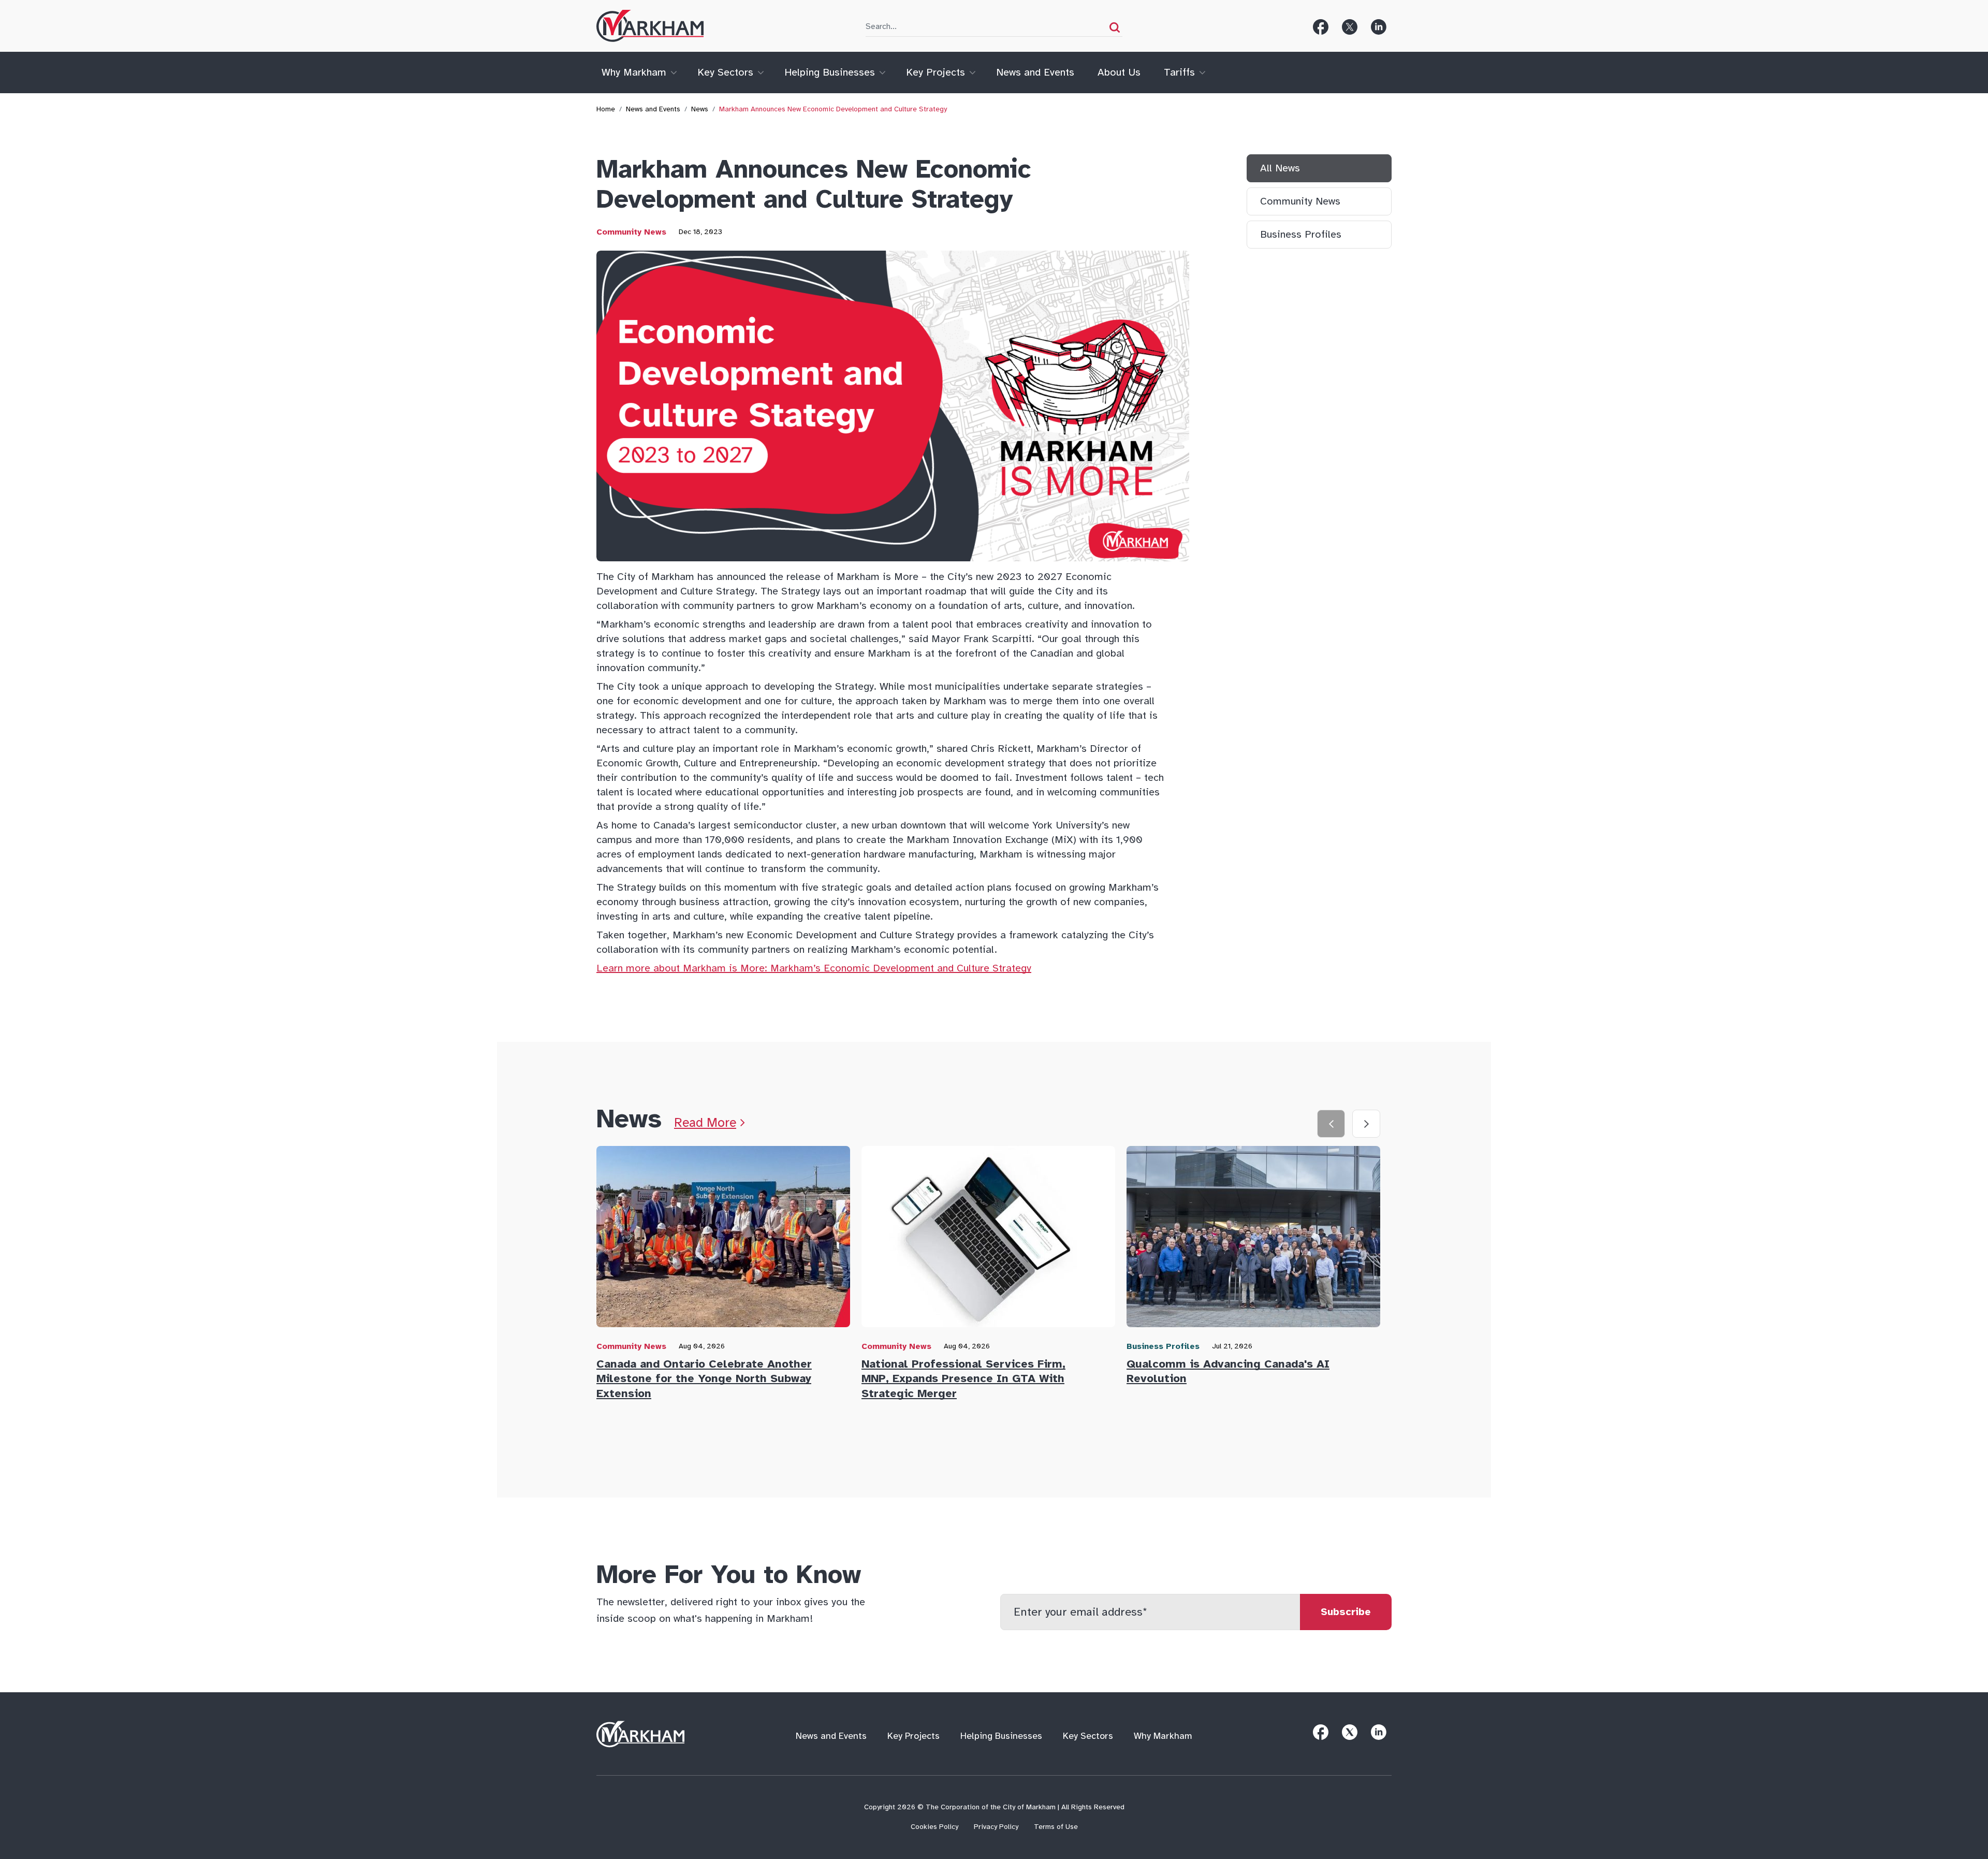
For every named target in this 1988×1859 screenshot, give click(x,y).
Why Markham (634, 72)
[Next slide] (1366, 1124)
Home (606, 109)
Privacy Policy (996, 1827)
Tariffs (1179, 72)
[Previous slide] (1331, 1124)
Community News (631, 232)
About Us (1119, 72)
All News (1280, 168)
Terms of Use (1056, 1827)
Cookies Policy (934, 1827)
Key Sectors (725, 72)
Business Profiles (1301, 234)
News (700, 109)
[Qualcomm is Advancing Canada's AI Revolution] (1253, 1241)
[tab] (729, 1275)
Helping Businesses (830, 72)
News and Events (1035, 72)
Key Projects (935, 72)
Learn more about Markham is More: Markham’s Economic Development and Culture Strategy (814, 968)
